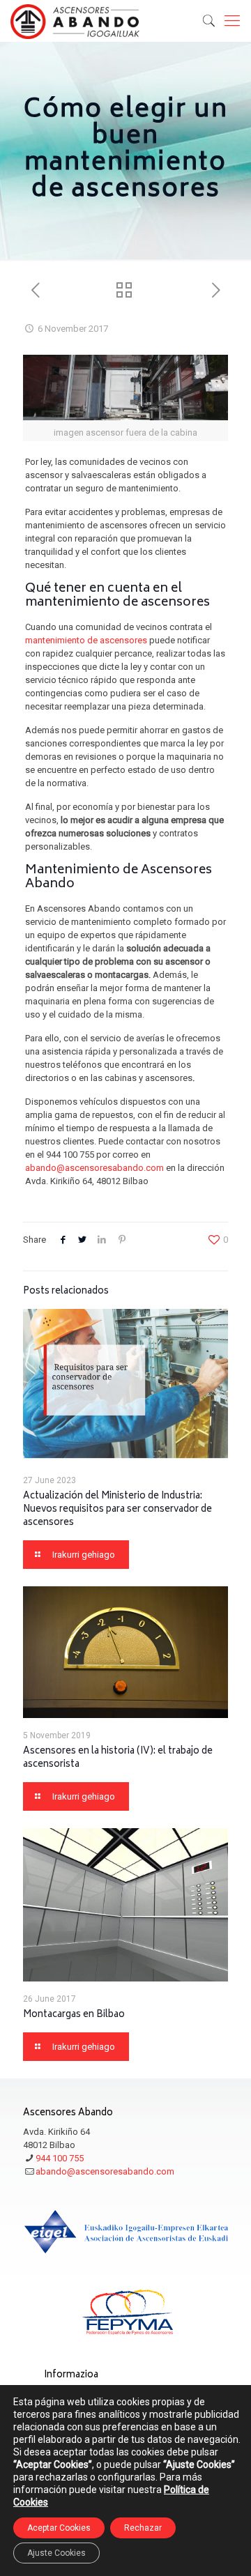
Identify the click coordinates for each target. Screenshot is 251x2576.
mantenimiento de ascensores (86, 640)
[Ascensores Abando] (75, 21)
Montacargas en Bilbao (74, 2015)
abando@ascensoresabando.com (94, 1168)
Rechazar (143, 2528)
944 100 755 (60, 2158)
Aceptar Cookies (59, 2528)
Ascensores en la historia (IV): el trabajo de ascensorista (118, 1758)
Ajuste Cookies (56, 2553)
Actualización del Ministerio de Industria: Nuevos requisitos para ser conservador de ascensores (117, 1510)
